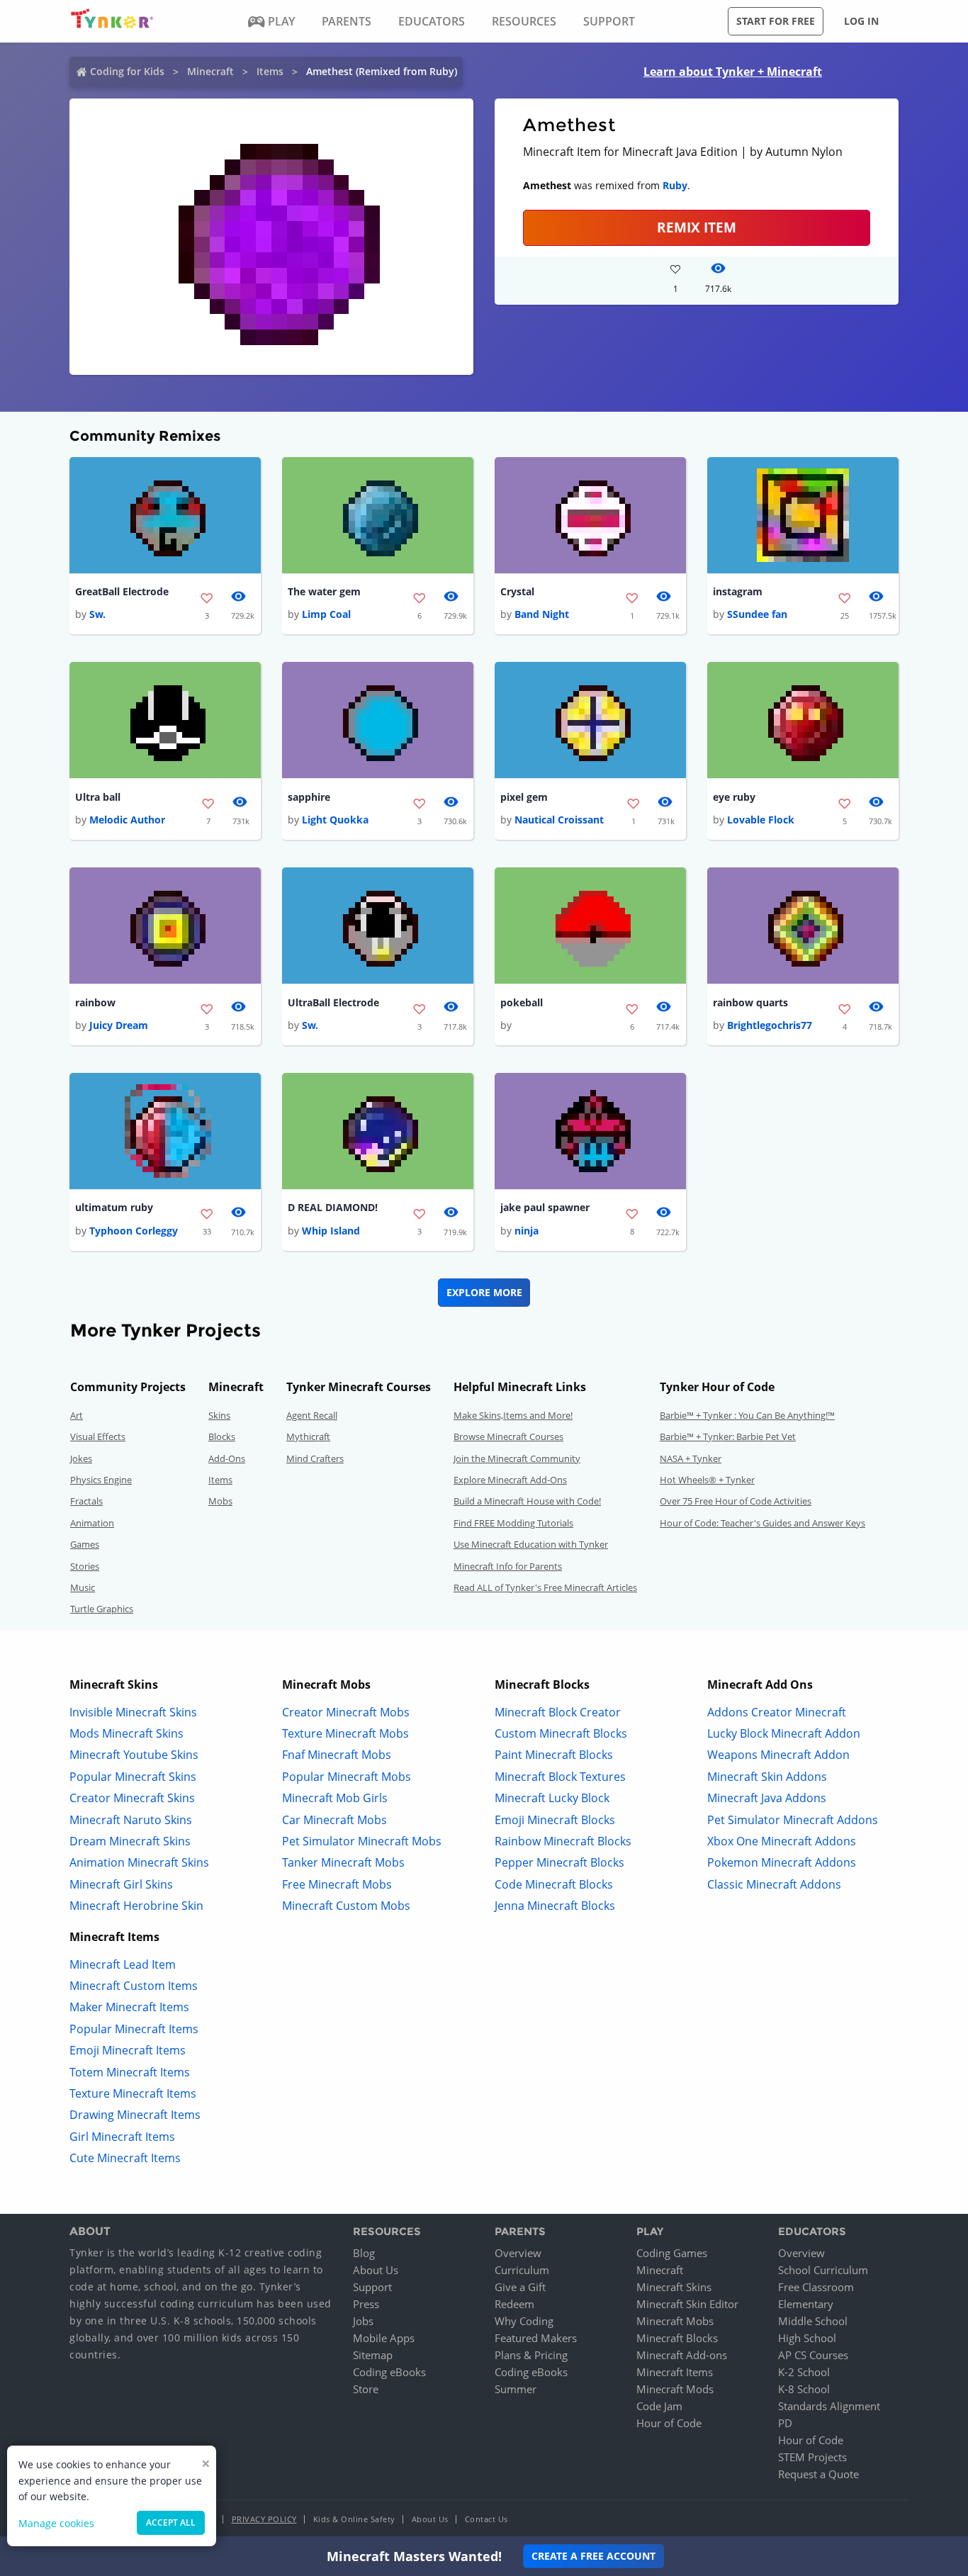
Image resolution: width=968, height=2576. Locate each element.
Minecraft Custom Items (134, 1986)
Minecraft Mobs (675, 2321)
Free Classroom (816, 2287)
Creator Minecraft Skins (132, 1798)
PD (785, 2423)
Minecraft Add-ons (682, 2355)
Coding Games (672, 2253)
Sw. (97, 614)
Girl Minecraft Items (122, 2137)
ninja (527, 1231)
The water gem (324, 591)
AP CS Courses (813, 2355)
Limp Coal (326, 614)
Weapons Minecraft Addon (778, 1755)
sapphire (309, 797)
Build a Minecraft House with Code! (527, 1501)
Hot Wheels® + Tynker (707, 1480)
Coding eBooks (389, 2372)
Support (372, 2287)
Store (366, 2389)
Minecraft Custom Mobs (346, 1906)
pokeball (522, 1002)
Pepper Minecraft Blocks (559, 1862)
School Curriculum (823, 2270)
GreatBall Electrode (122, 591)
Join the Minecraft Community (517, 1458)
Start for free (776, 21)
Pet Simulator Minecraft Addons (793, 1820)
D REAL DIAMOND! (333, 1207)
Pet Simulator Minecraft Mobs (362, 1841)
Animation (92, 1523)
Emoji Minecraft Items (128, 2050)
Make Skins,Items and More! (513, 1415)
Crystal (517, 591)
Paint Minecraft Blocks (554, 1755)
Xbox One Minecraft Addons (782, 1841)
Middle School (813, 2321)
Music (83, 1587)
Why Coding (524, 2321)
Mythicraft (308, 1436)
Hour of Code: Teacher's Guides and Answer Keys (762, 1523)
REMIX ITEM (697, 227)
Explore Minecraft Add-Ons (510, 1480)
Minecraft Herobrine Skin (136, 1906)
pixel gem (524, 797)
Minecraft (210, 71)
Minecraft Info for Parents (508, 1566)
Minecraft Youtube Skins (134, 1755)
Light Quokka (335, 820)
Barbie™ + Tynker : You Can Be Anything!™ (747, 1415)
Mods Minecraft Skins (126, 1733)
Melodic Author (127, 820)
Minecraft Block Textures (560, 1777)
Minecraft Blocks (677, 2338)
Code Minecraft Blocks (554, 1884)
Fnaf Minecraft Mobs (337, 1755)
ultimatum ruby (114, 1207)
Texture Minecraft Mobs (345, 1733)
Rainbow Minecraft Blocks (563, 1841)
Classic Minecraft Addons (774, 1884)
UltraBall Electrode (333, 1002)
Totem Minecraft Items (130, 2072)
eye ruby (734, 797)
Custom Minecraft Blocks (561, 1733)
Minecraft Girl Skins (121, 1884)
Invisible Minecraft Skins (133, 1712)
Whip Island (331, 1231)
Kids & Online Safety (354, 2519)
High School (807, 2338)
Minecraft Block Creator (558, 1712)
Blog (364, 2253)
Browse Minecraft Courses (508, 1436)
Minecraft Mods (675, 2389)
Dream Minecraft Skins (130, 1841)
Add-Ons (227, 1458)
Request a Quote (818, 2474)
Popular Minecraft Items (134, 2029)
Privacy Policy (264, 2519)
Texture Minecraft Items (133, 2093)
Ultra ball (98, 797)
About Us (376, 2270)
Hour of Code (669, 2423)
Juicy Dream (119, 1025)
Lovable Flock (761, 820)
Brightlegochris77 (770, 1025)
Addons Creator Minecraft (777, 1712)
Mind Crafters (315, 1458)
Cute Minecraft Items (125, 2158)
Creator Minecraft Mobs (346, 1712)
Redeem (514, 2304)
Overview (518, 2253)
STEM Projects (812, 2457)
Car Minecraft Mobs (334, 1820)
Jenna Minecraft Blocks (555, 1906)
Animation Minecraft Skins (139, 1862)
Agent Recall (312, 1415)
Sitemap (373, 2355)
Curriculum (522, 2270)
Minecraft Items (675, 2372)
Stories (85, 1566)
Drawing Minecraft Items (135, 2115)
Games (85, 1544)
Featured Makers (536, 2338)
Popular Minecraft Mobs (347, 1777)
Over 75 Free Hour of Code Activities (736, 1501)
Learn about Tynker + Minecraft (733, 72)
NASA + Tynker (691, 1458)
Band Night (542, 614)
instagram (738, 591)
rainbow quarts (750, 1002)
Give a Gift (520, 2287)
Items (270, 71)
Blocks (222, 1436)
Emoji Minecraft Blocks (555, 1820)
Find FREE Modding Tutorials (513, 1523)
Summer (516, 2389)
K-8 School (804, 2389)
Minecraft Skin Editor (687, 2304)
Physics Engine (101, 1480)
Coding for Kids (127, 71)
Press (366, 2304)
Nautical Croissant (559, 820)
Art (77, 1415)
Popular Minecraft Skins (133, 1777)
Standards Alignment (829, 2406)
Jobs (363, 2321)
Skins (219, 1415)
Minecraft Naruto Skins (131, 1820)
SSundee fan (757, 614)
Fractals (86, 1501)
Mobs (220, 1501)
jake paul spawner (545, 1207)
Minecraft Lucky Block (552, 1798)
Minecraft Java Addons (767, 1798)
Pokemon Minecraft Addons (782, 1862)
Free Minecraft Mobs (337, 1884)
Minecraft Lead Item (123, 1964)
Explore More (484, 1292)
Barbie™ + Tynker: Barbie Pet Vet (728, 1436)
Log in (861, 21)
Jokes (81, 1458)
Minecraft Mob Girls (335, 1798)
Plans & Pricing (531, 2355)
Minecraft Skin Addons (767, 1777)
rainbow (95, 1002)
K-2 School (804, 2372)
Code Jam (659, 2406)
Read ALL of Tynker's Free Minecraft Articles (545, 1587)
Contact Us (486, 2519)
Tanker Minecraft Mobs (343, 1862)
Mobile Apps (384, 2338)
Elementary (806, 2304)
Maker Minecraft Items (129, 2007)
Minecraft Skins (674, 2287)
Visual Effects (98, 1436)
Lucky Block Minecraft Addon (784, 1733)
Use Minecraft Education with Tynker (531, 1544)
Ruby (675, 185)
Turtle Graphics (102, 1609)
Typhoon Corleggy (134, 1231)
